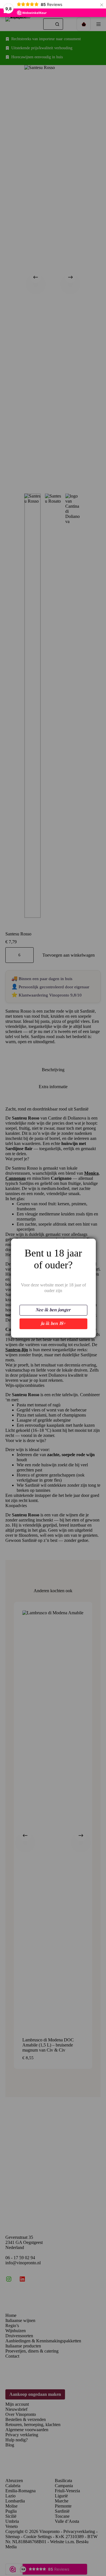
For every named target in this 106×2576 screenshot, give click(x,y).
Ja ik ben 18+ (53, 1324)
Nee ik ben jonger (53, 1310)
